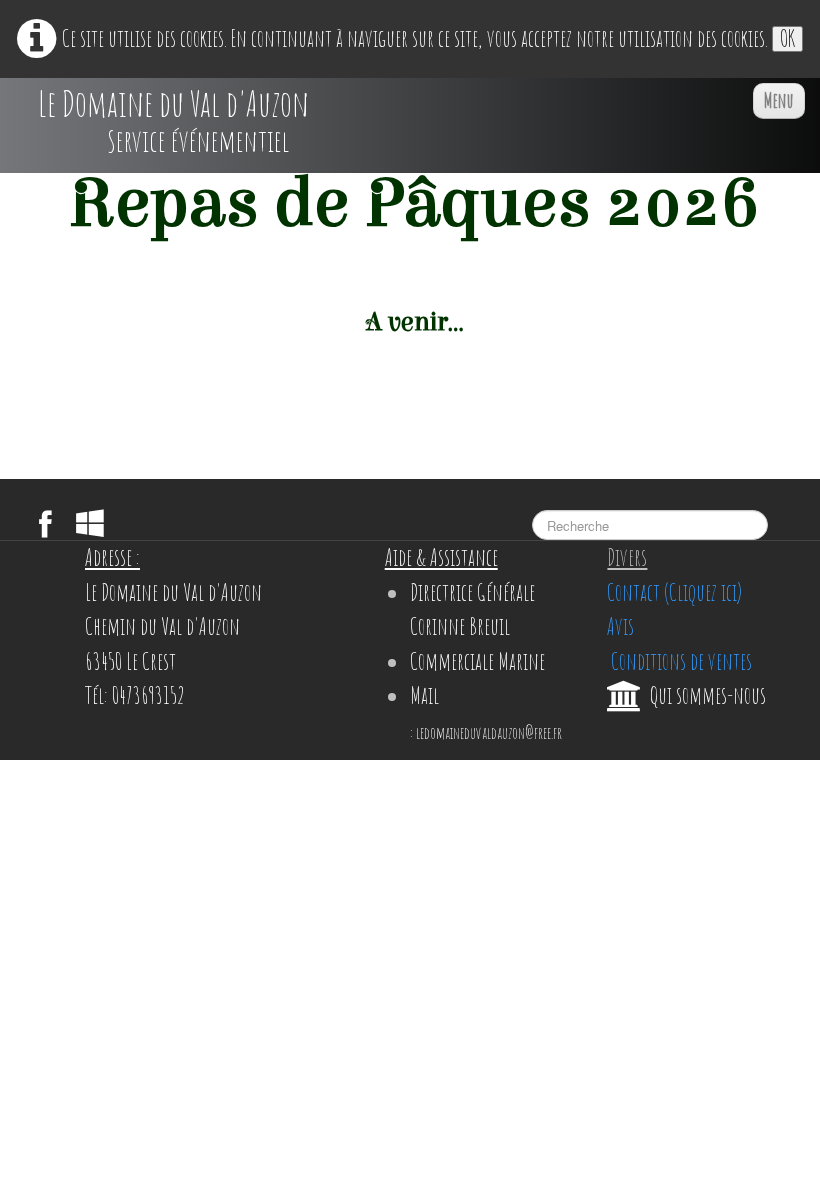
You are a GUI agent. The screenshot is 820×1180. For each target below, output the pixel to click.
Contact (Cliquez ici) (674, 592)
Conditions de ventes (679, 661)
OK (787, 39)
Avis (620, 626)
